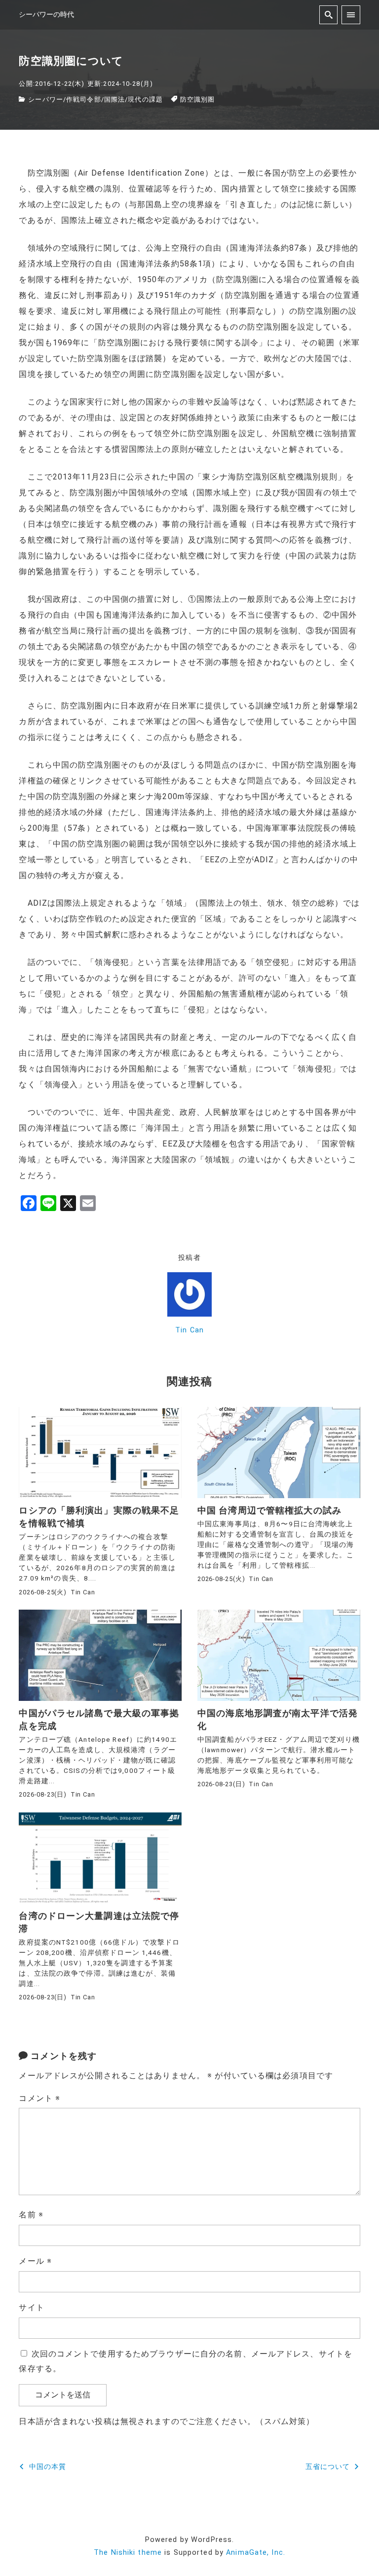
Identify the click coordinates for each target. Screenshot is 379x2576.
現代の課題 (145, 99)
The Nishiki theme (128, 2553)
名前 (31, 2215)
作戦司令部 (84, 99)
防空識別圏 (198, 99)
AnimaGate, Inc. (256, 2553)
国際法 (114, 99)
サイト (31, 2307)
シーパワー (46, 99)
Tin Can (189, 1330)
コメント (39, 2098)
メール (35, 2261)
